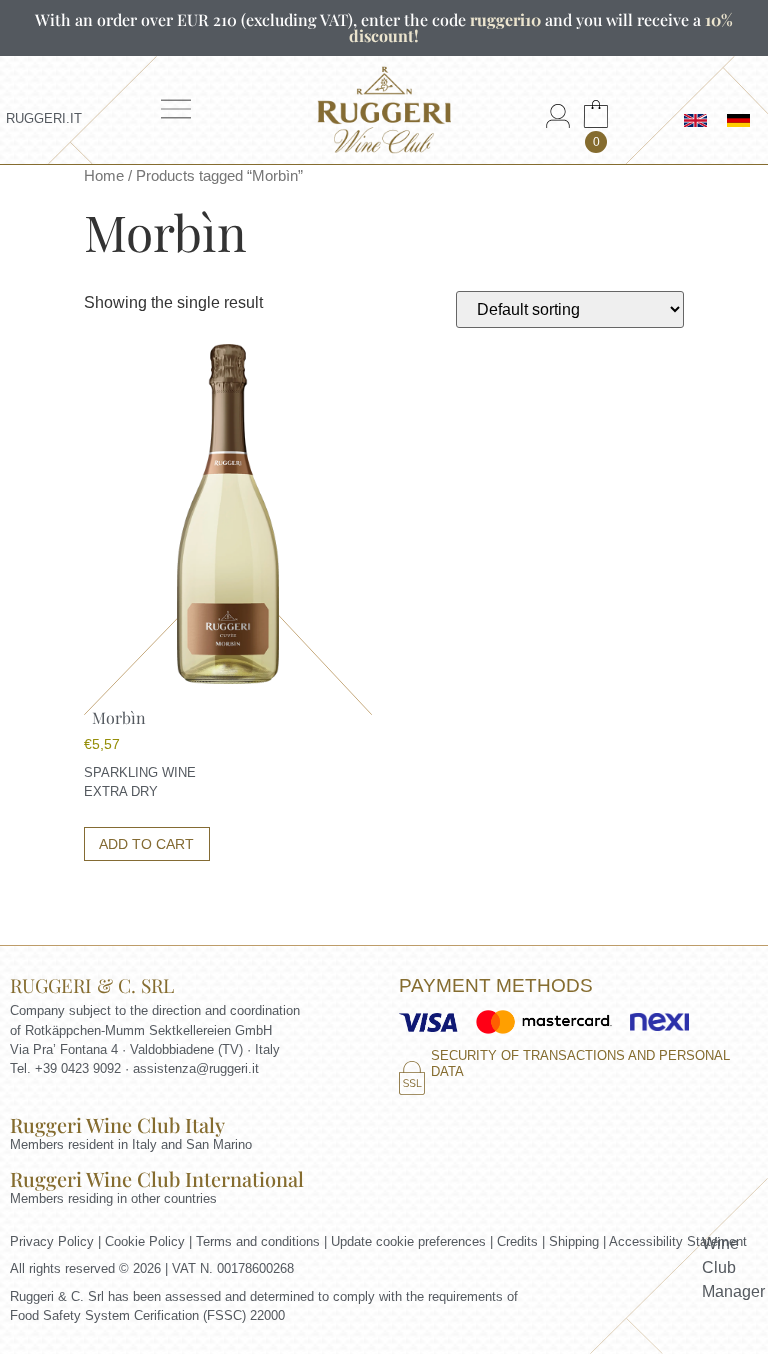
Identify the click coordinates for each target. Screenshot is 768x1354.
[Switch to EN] (695, 121)
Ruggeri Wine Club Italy (117, 1124)
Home (104, 176)
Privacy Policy (52, 1241)
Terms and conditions (258, 1241)
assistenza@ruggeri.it (196, 1068)
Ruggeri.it (44, 118)
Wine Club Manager (733, 1267)
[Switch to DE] (738, 121)
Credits (517, 1241)
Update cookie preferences (408, 1241)
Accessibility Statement (678, 1241)
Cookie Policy (145, 1241)
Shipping (574, 1241)
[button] (183, 116)
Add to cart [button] (146, 844)
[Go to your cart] (596, 122)
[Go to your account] (558, 122)
